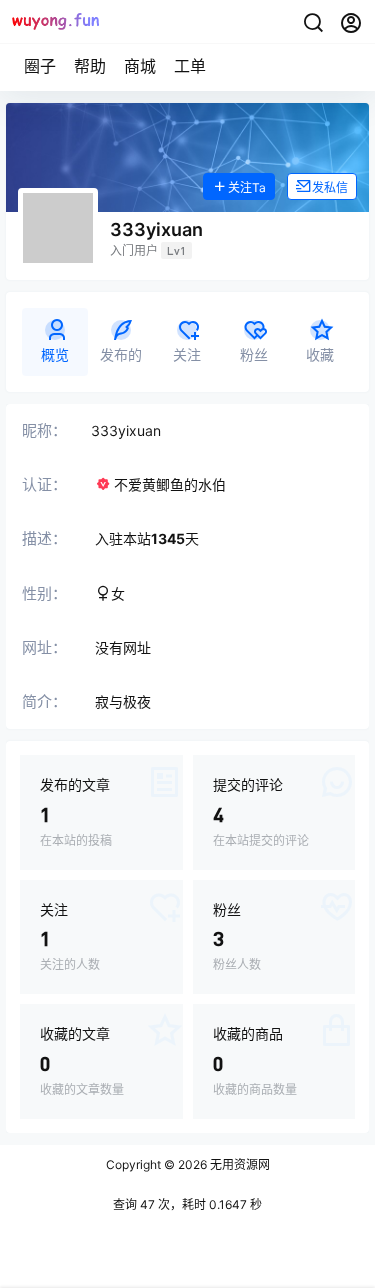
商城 (140, 66)
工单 (190, 66)
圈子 (40, 66)
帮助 (90, 66)
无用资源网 (238, 1164)
